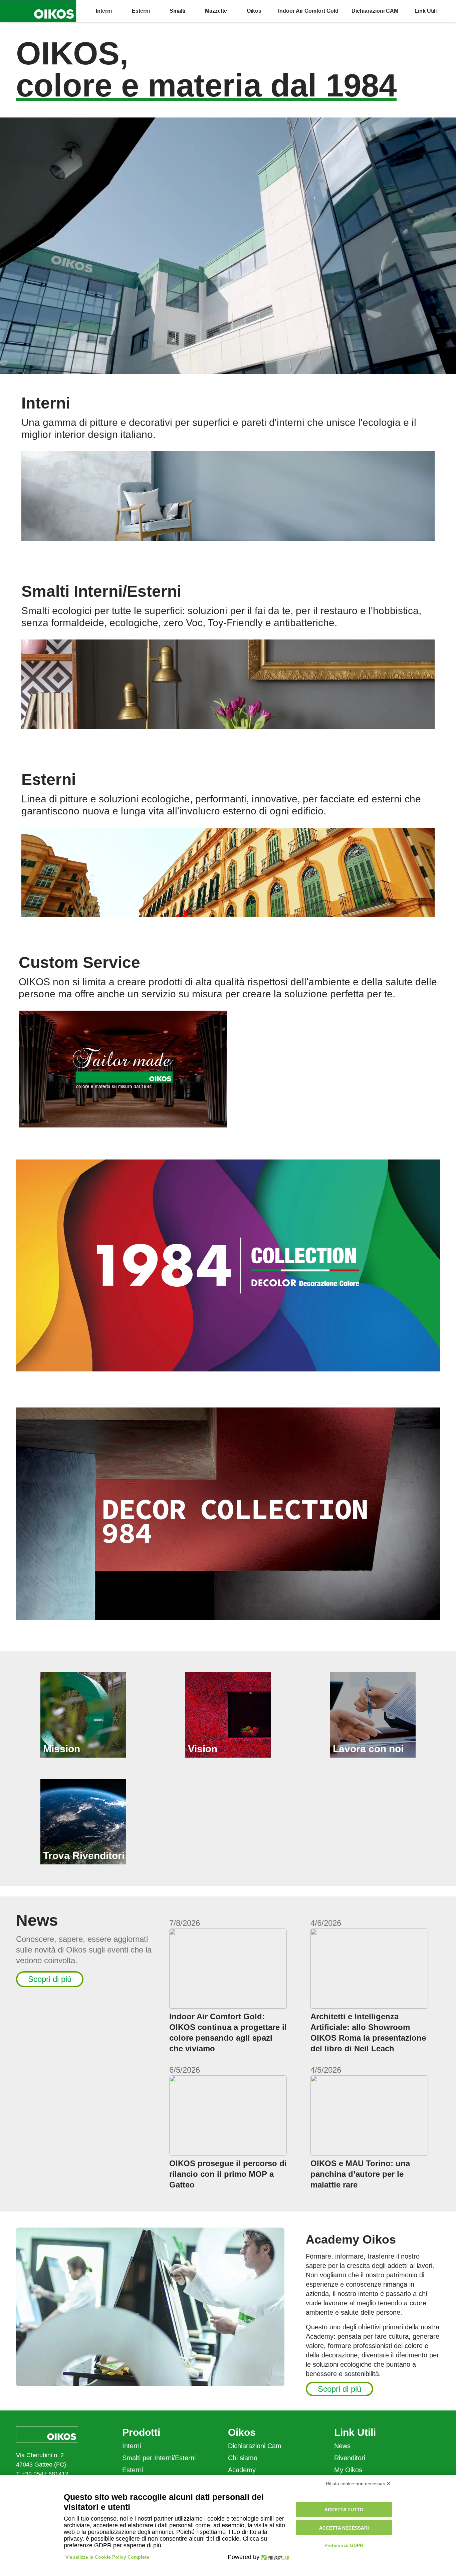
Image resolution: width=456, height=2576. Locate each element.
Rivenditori (350, 2458)
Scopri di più (50, 1979)
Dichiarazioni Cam (255, 2446)
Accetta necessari (344, 2528)
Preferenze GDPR (344, 2545)
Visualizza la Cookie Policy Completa (107, 2557)
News (342, 2446)
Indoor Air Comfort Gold (308, 11)
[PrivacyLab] (274, 2557)
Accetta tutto (344, 2510)
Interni (132, 2446)
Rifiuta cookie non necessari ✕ (358, 2484)
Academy (242, 2470)
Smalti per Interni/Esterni (159, 2458)
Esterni (133, 2470)
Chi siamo (243, 2458)
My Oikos (348, 2470)
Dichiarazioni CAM (375, 11)
